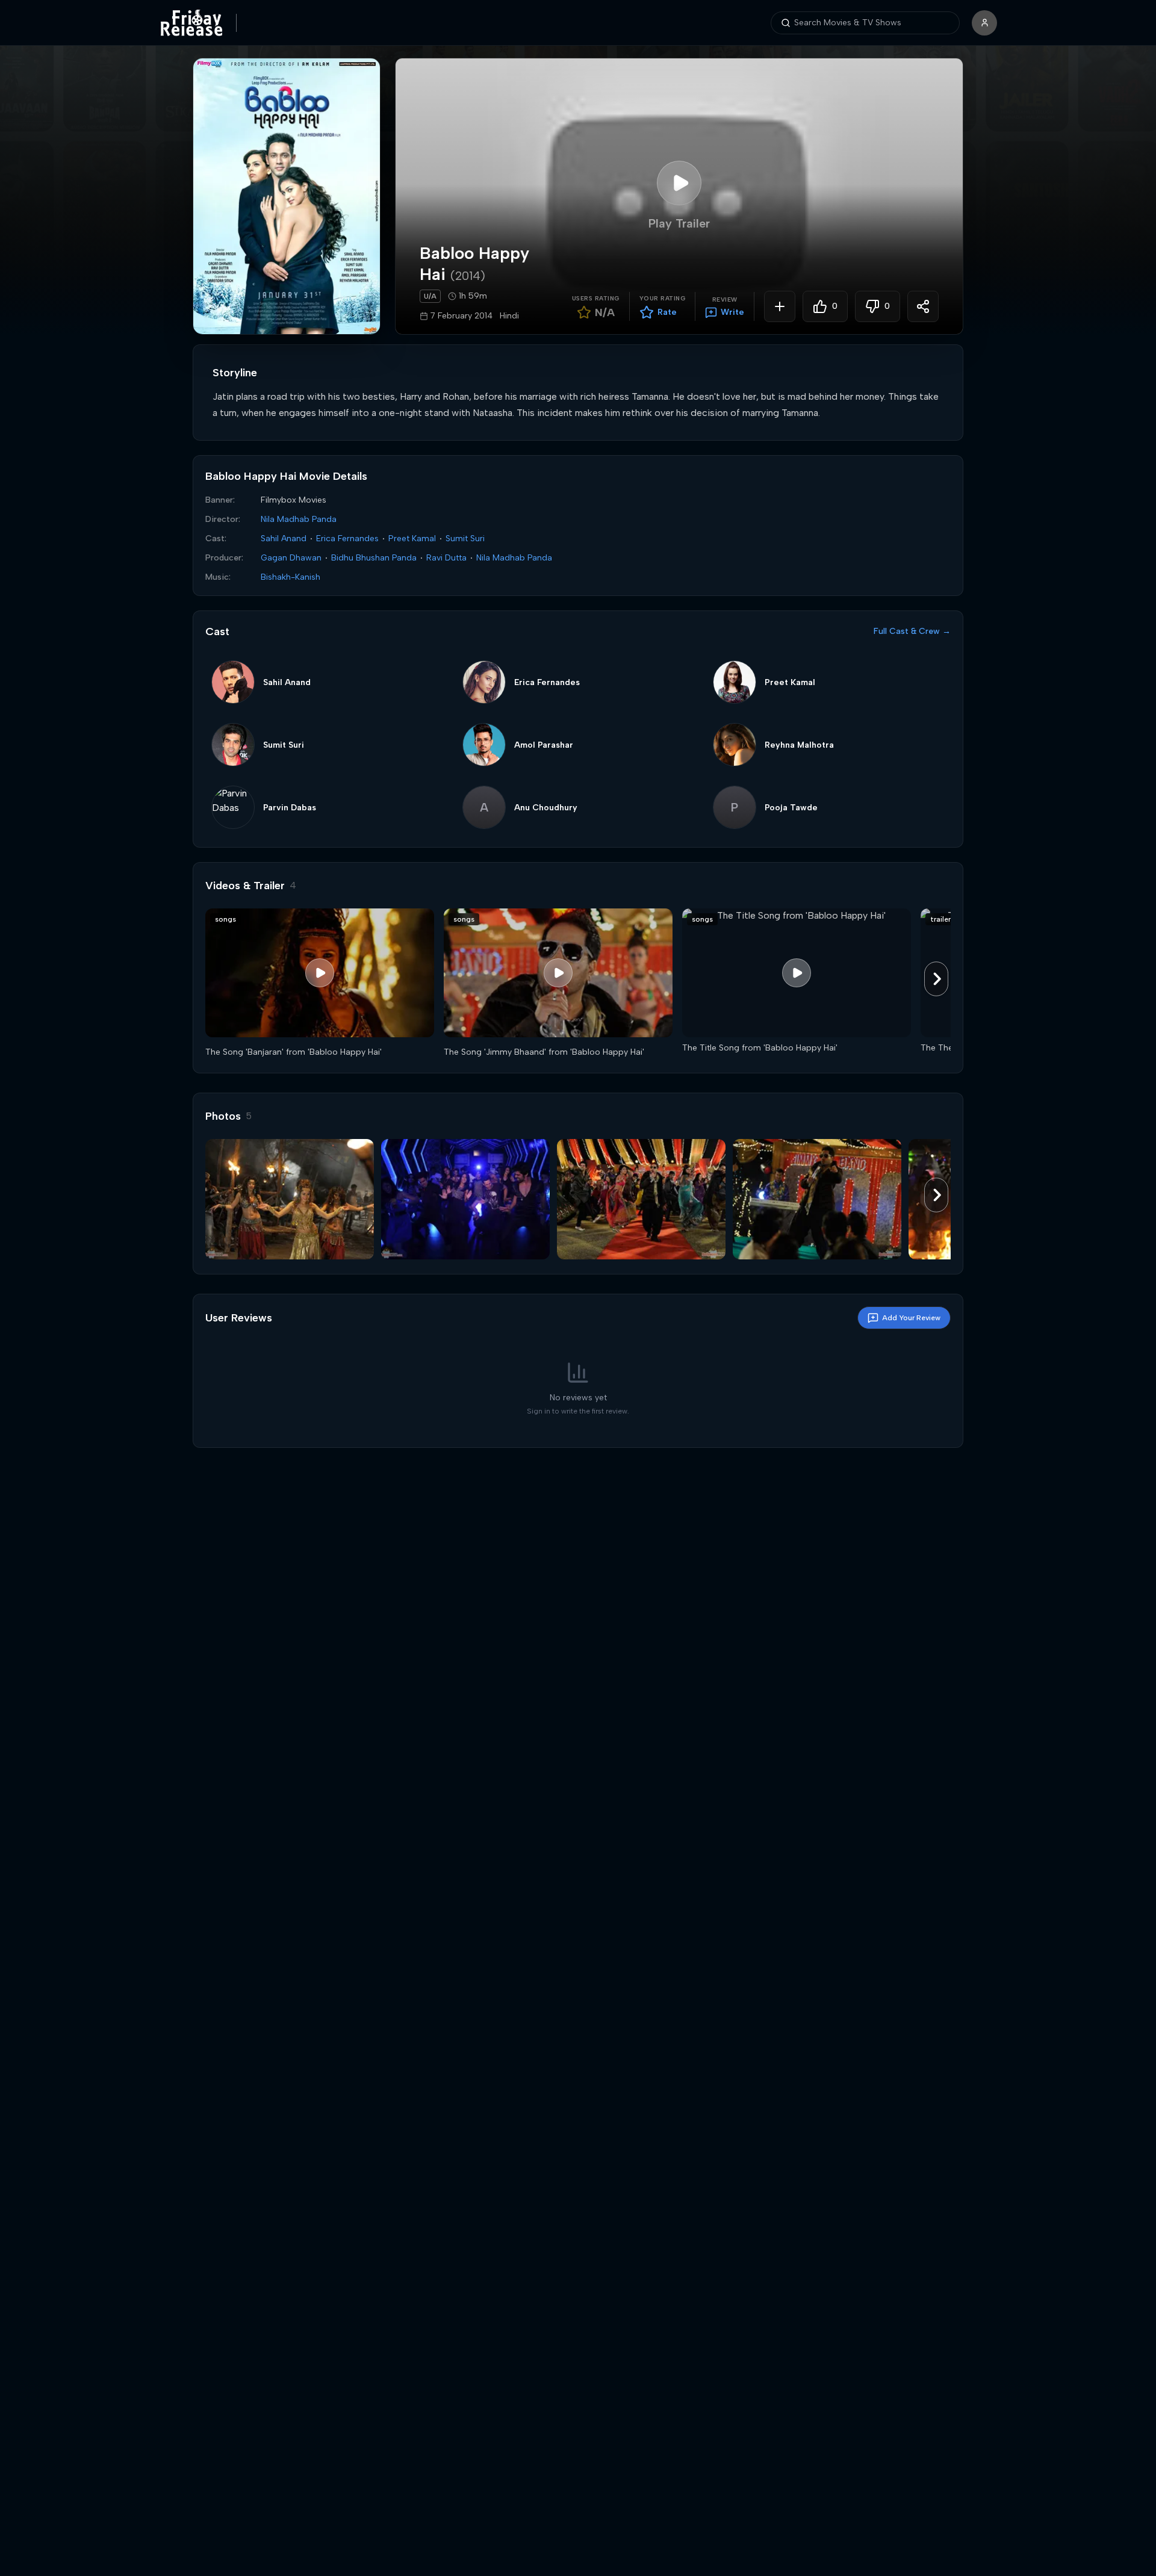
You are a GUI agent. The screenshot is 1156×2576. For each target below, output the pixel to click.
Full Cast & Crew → (912, 631)
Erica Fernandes (347, 538)
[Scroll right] (936, 979)
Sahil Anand (284, 538)
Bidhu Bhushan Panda (374, 558)
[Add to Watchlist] (780, 306)
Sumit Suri (465, 538)
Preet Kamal (412, 538)
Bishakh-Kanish (291, 577)
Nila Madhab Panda (299, 519)
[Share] (923, 306)
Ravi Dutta (446, 558)
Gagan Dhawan (291, 558)
